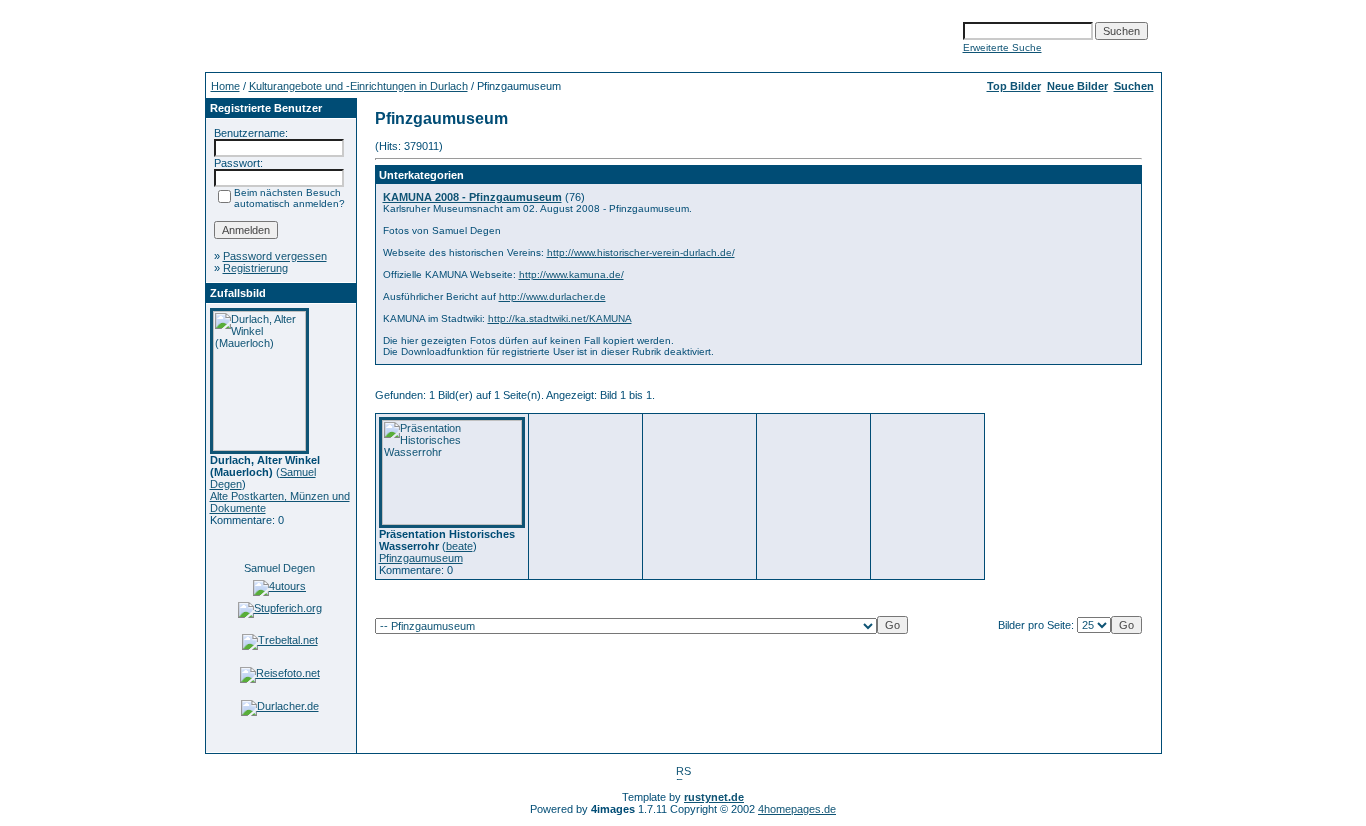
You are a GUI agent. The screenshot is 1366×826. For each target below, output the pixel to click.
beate (459, 546)
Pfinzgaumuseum (421, 558)
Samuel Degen (279, 568)
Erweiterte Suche (1002, 47)
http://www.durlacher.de (552, 296)
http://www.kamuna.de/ (571, 274)
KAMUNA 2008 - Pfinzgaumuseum (472, 197)
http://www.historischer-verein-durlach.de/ (641, 252)
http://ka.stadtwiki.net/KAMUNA (560, 318)
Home (225, 86)
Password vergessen (275, 256)
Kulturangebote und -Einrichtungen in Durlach (358, 86)
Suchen (1134, 86)
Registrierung (255, 268)
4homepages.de (797, 809)
